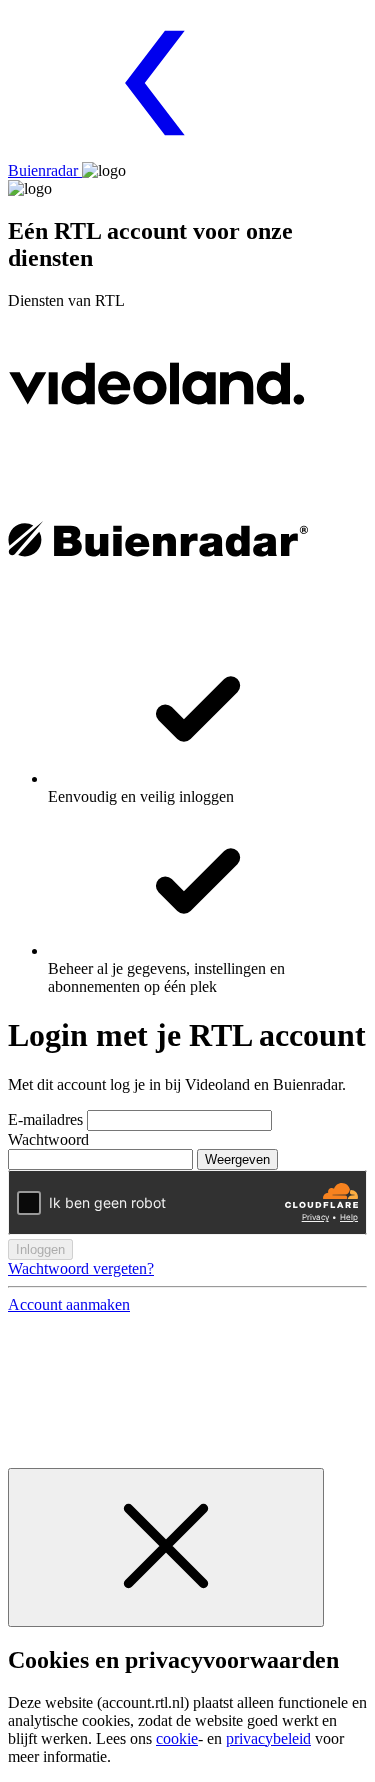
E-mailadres (47, 1119)
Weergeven (237, 1159)
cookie (177, 1738)
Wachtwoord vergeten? (81, 1268)
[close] (166, 1547)
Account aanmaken (69, 1304)
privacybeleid (268, 1738)
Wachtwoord (48, 1139)
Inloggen (40, 1249)
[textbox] (179, 1120)
